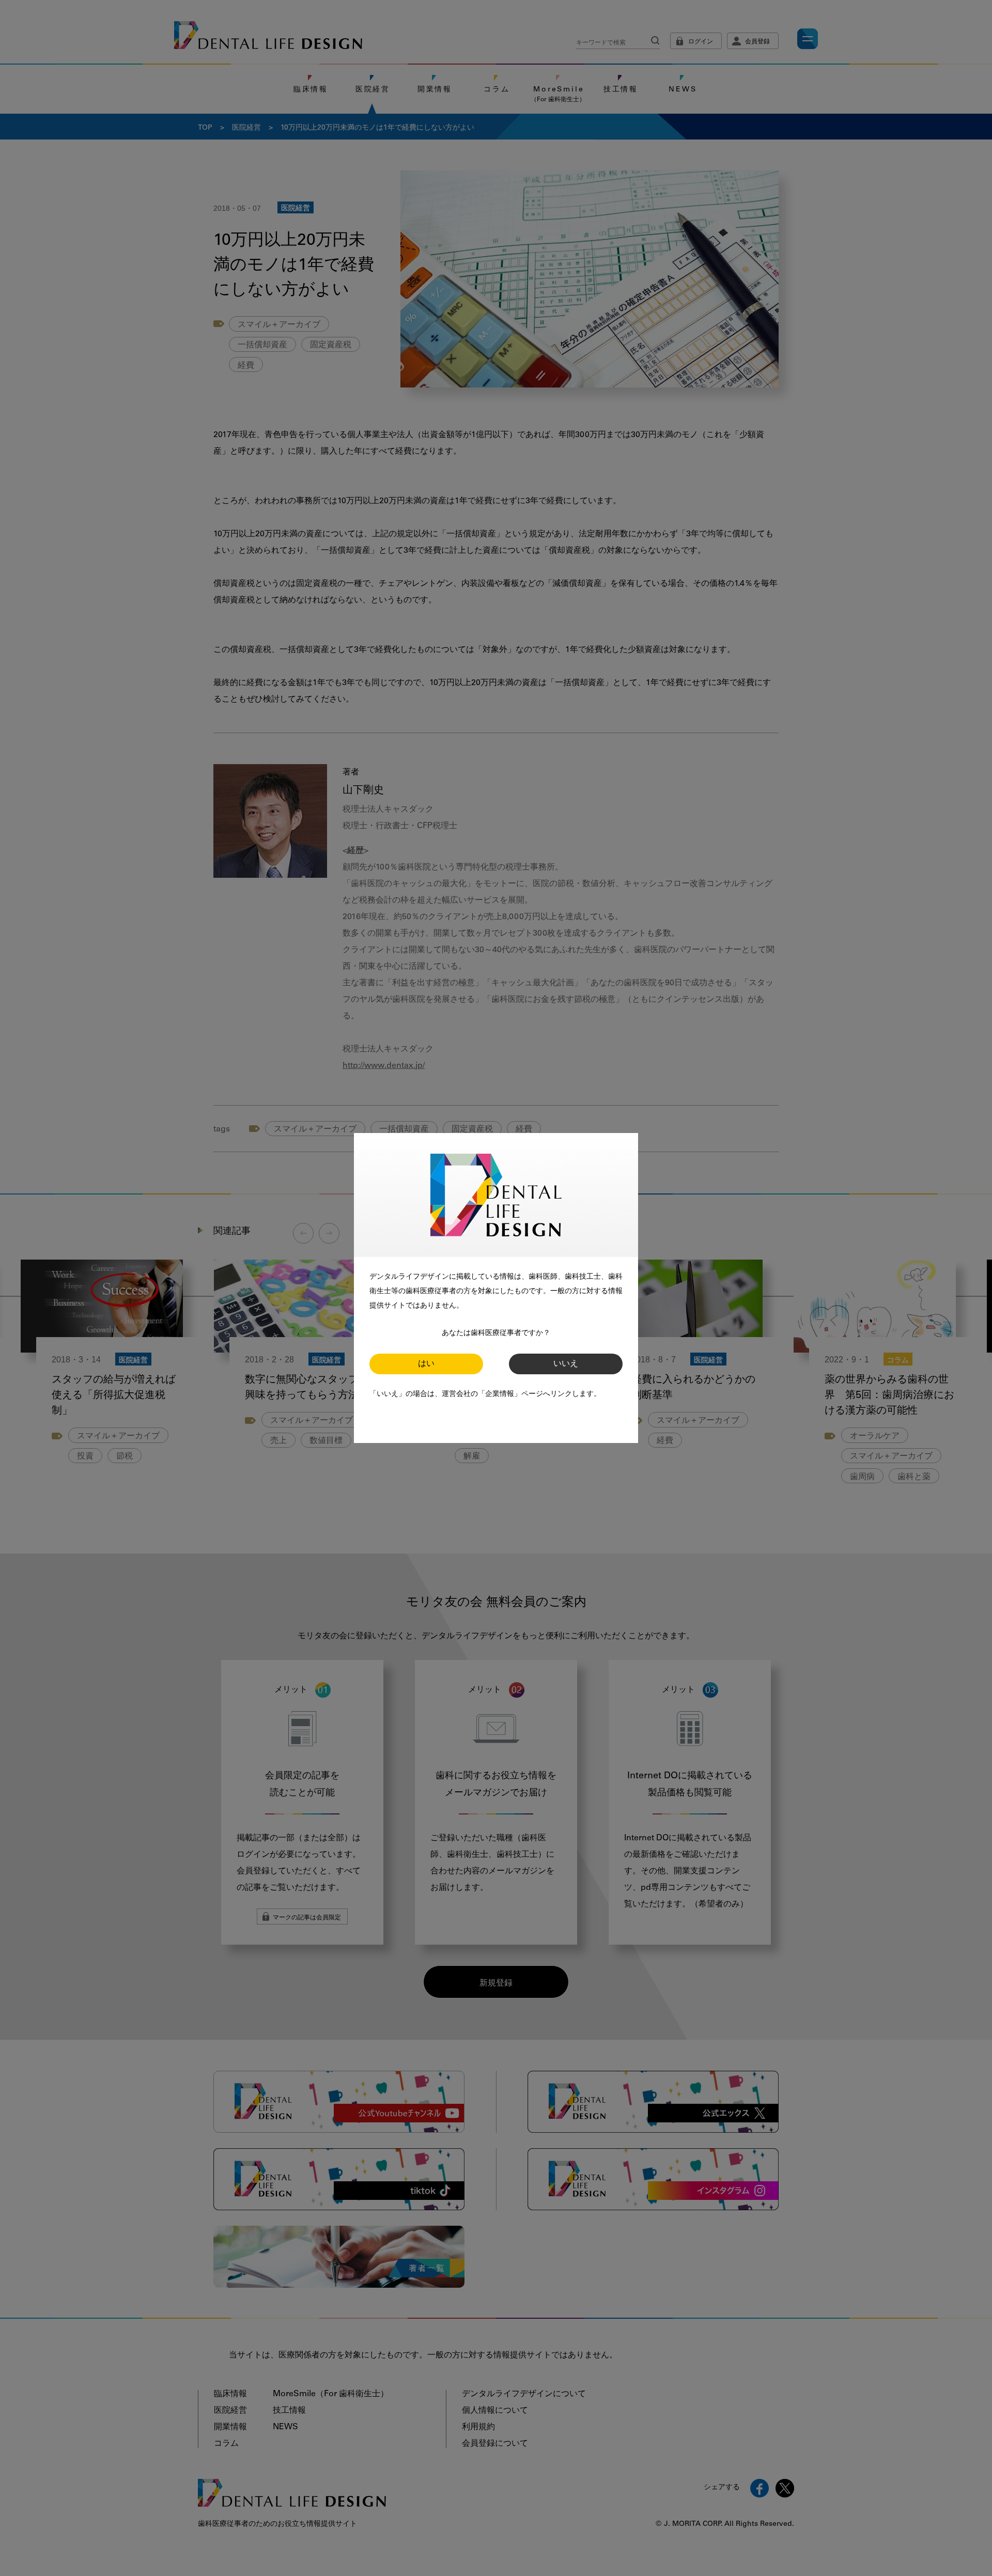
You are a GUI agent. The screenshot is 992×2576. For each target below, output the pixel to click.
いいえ (566, 1364)
